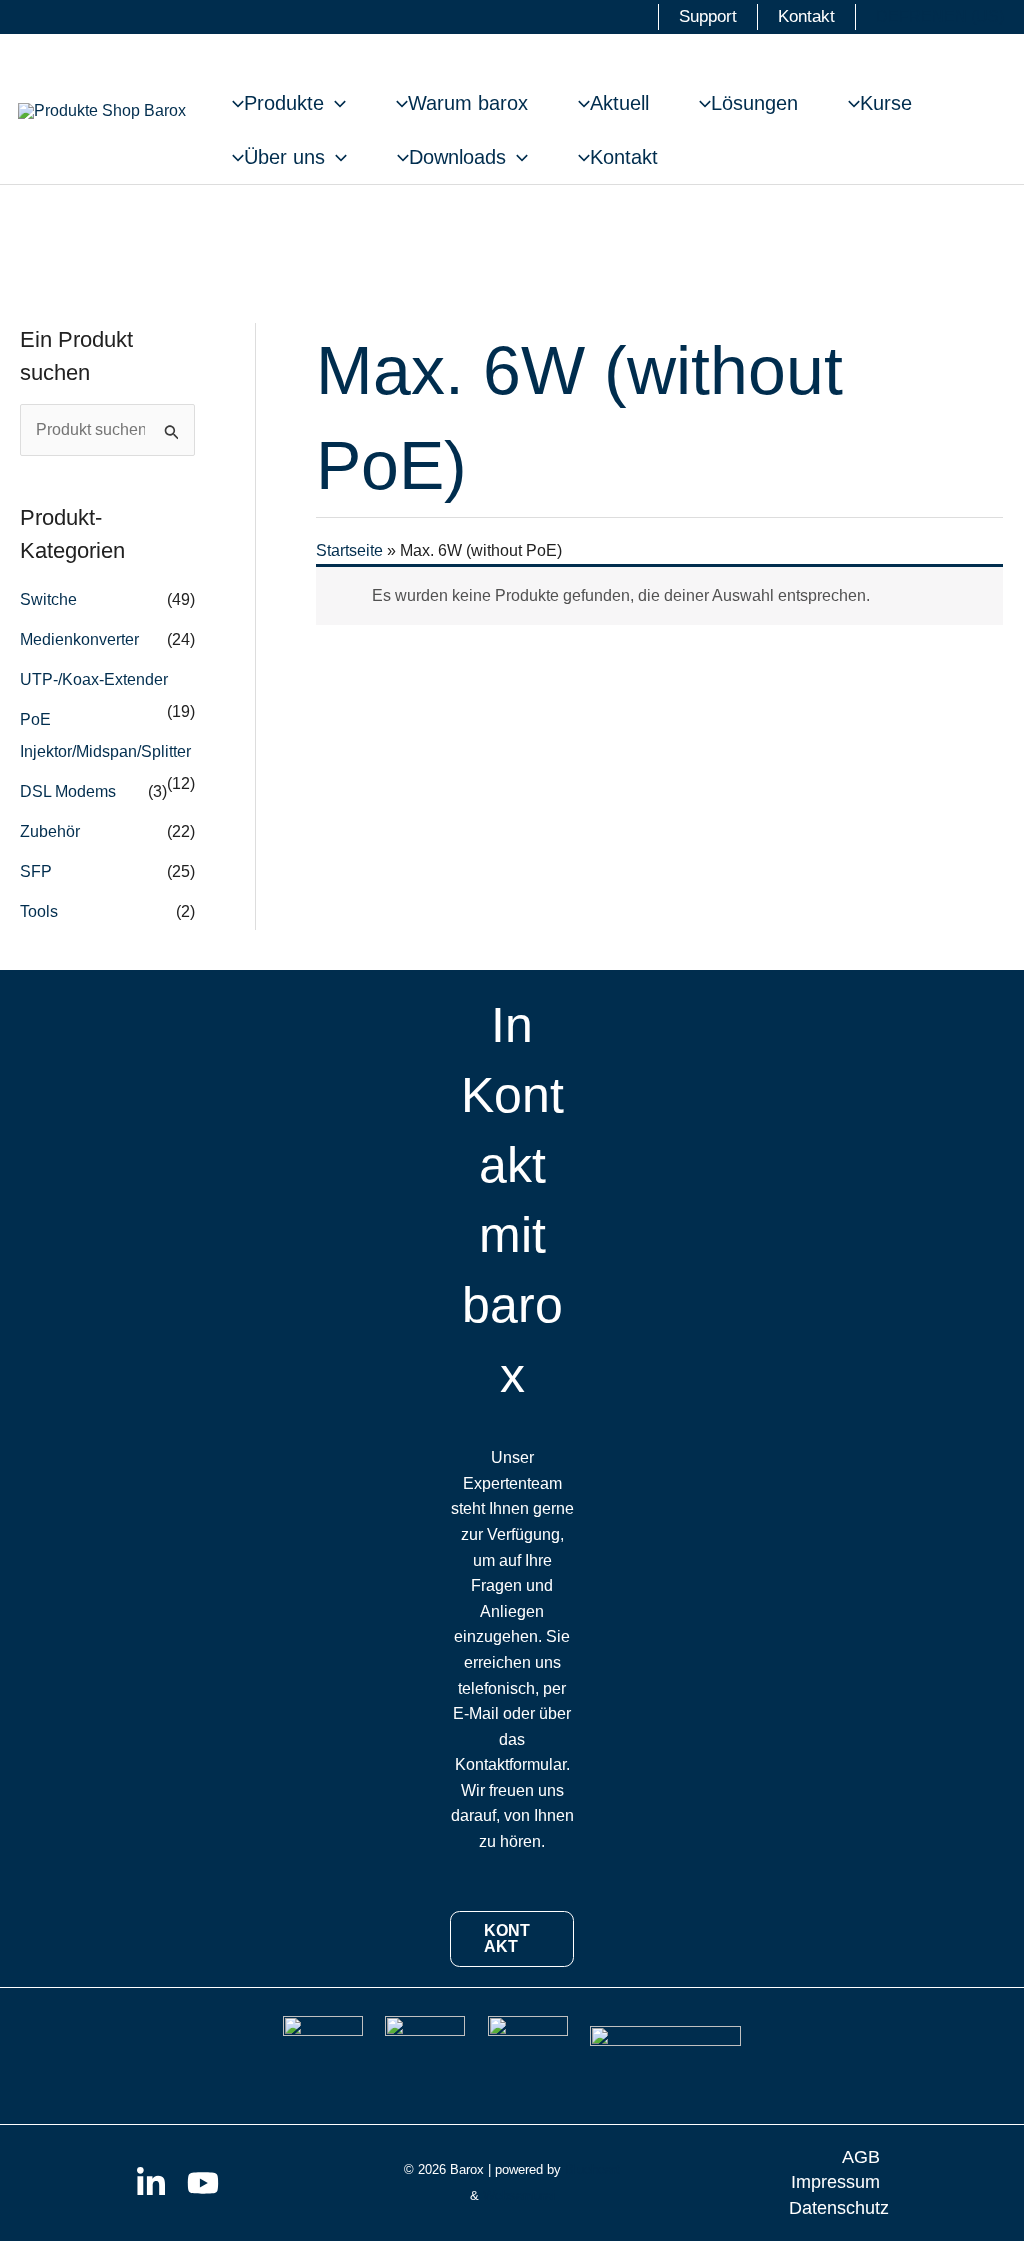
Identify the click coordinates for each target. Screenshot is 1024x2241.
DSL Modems (68, 791)
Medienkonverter (79, 639)
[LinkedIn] (151, 2183)
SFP (36, 871)
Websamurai (519, 2195)
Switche (48, 599)
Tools (39, 911)
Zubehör (50, 831)
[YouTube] (203, 2183)
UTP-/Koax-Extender (94, 679)
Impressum (835, 2182)
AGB (861, 2157)
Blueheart (592, 2169)
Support (708, 16)
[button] (335, 103)
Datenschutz (839, 2208)
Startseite (349, 550)
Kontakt (806, 16)
